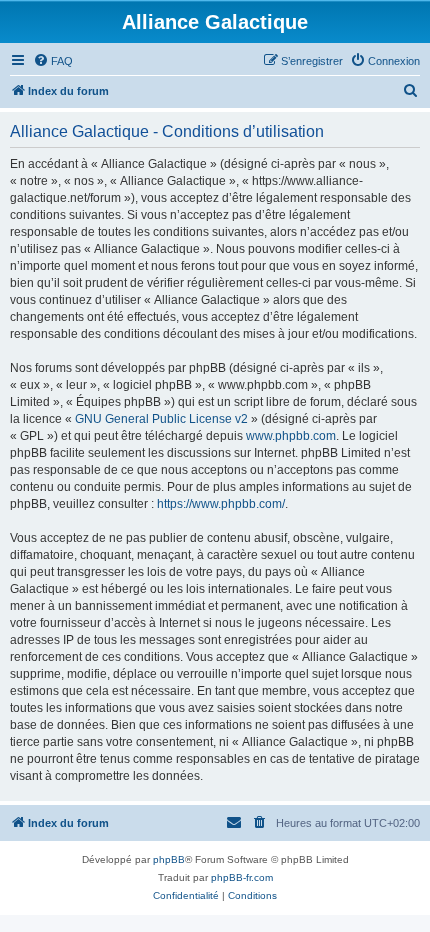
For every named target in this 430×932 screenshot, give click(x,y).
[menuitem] (53, 61)
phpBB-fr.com (242, 877)
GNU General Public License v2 (161, 419)
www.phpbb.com (291, 436)
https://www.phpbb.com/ (221, 504)
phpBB (169, 859)
